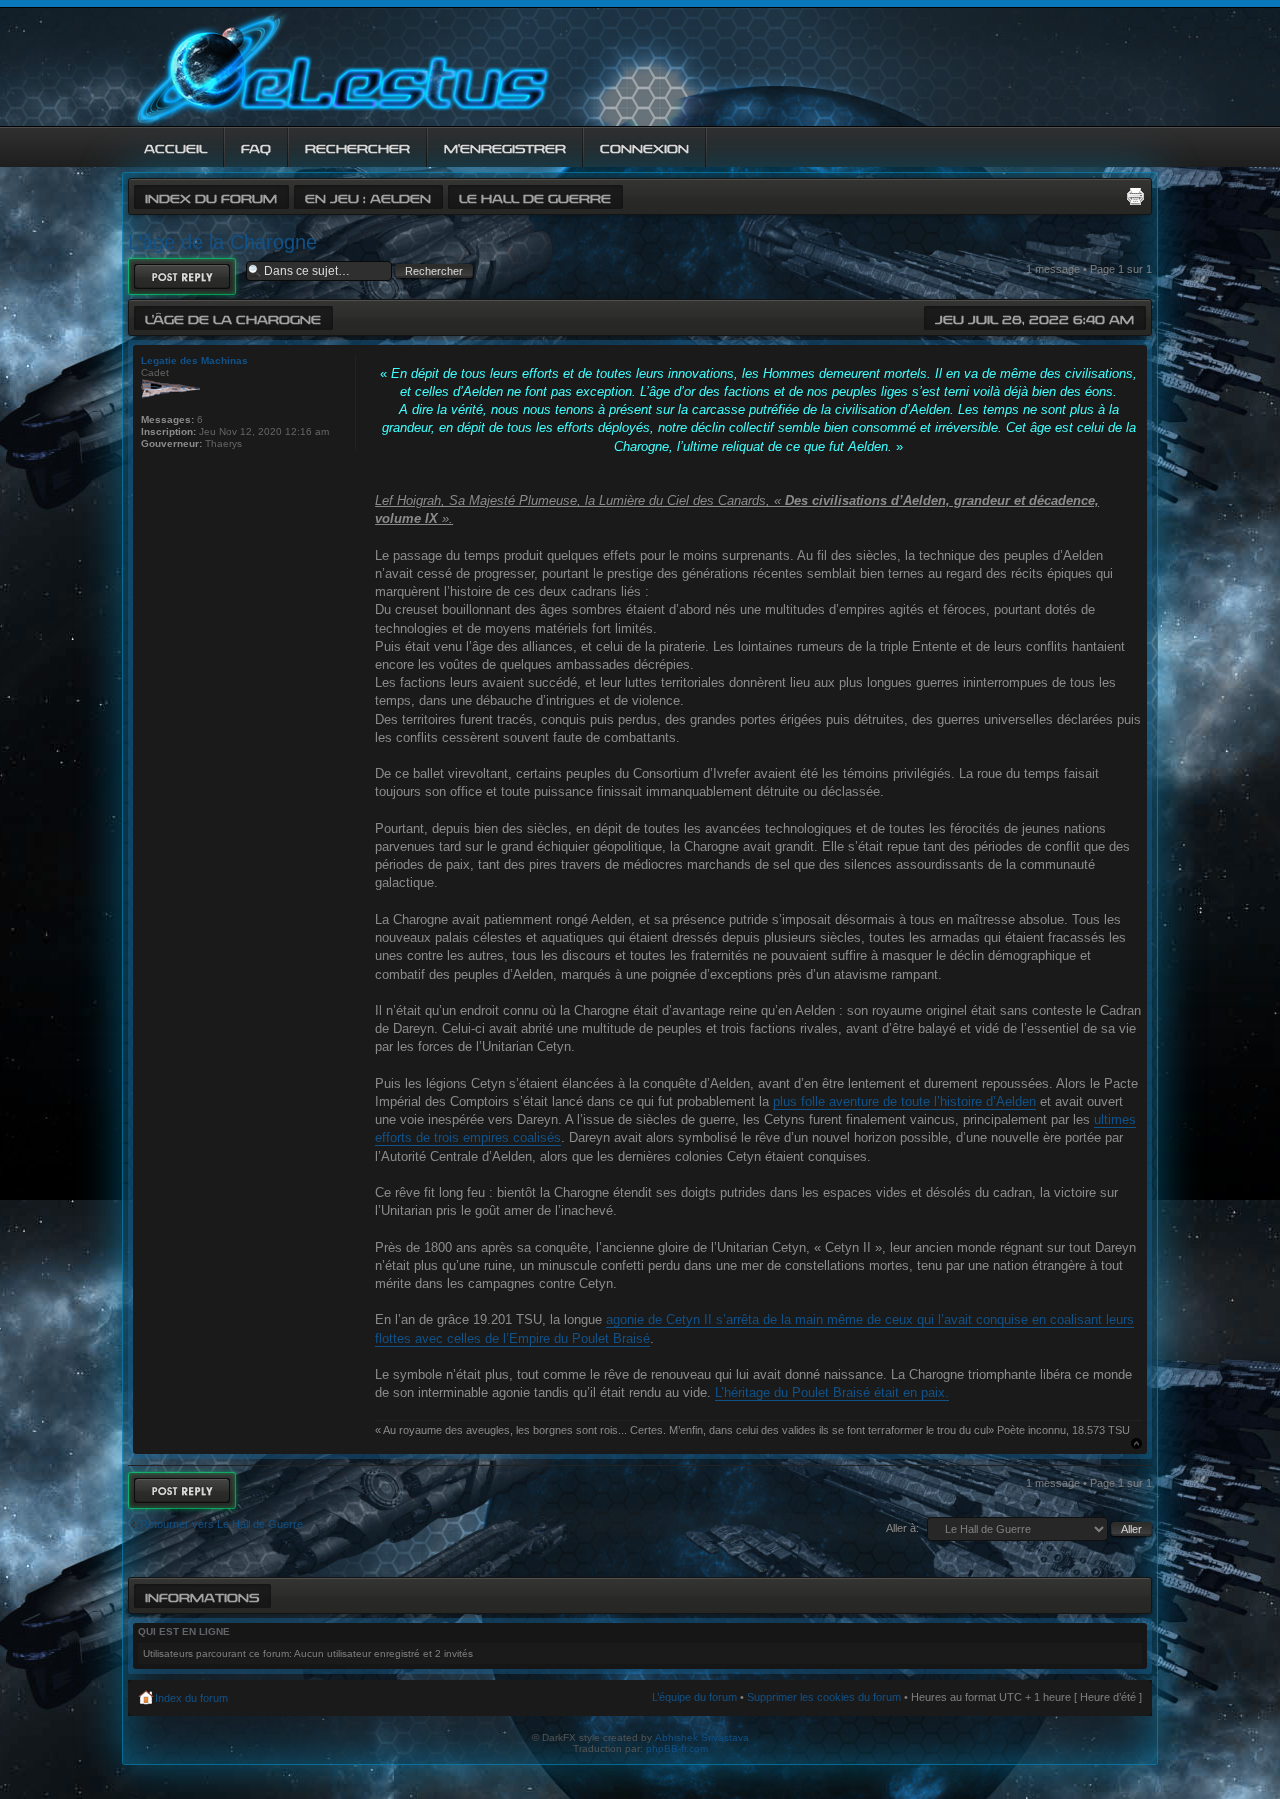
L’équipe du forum (694, 1697)
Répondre (168, 271)
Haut (1136, 1443)
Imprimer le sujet (1135, 196)
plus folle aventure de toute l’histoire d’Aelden (904, 1101)
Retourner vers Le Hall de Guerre (221, 1524)
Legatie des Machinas (194, 360)
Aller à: (902, 1528)
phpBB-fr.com (677, 1748)
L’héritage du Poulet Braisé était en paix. (832, 1392)
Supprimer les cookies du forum (824, 1697)
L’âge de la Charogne (222, 242)
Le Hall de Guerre (535, 196)
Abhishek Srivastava (702, 1737)
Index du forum (211, 196)
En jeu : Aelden (368, 196)
